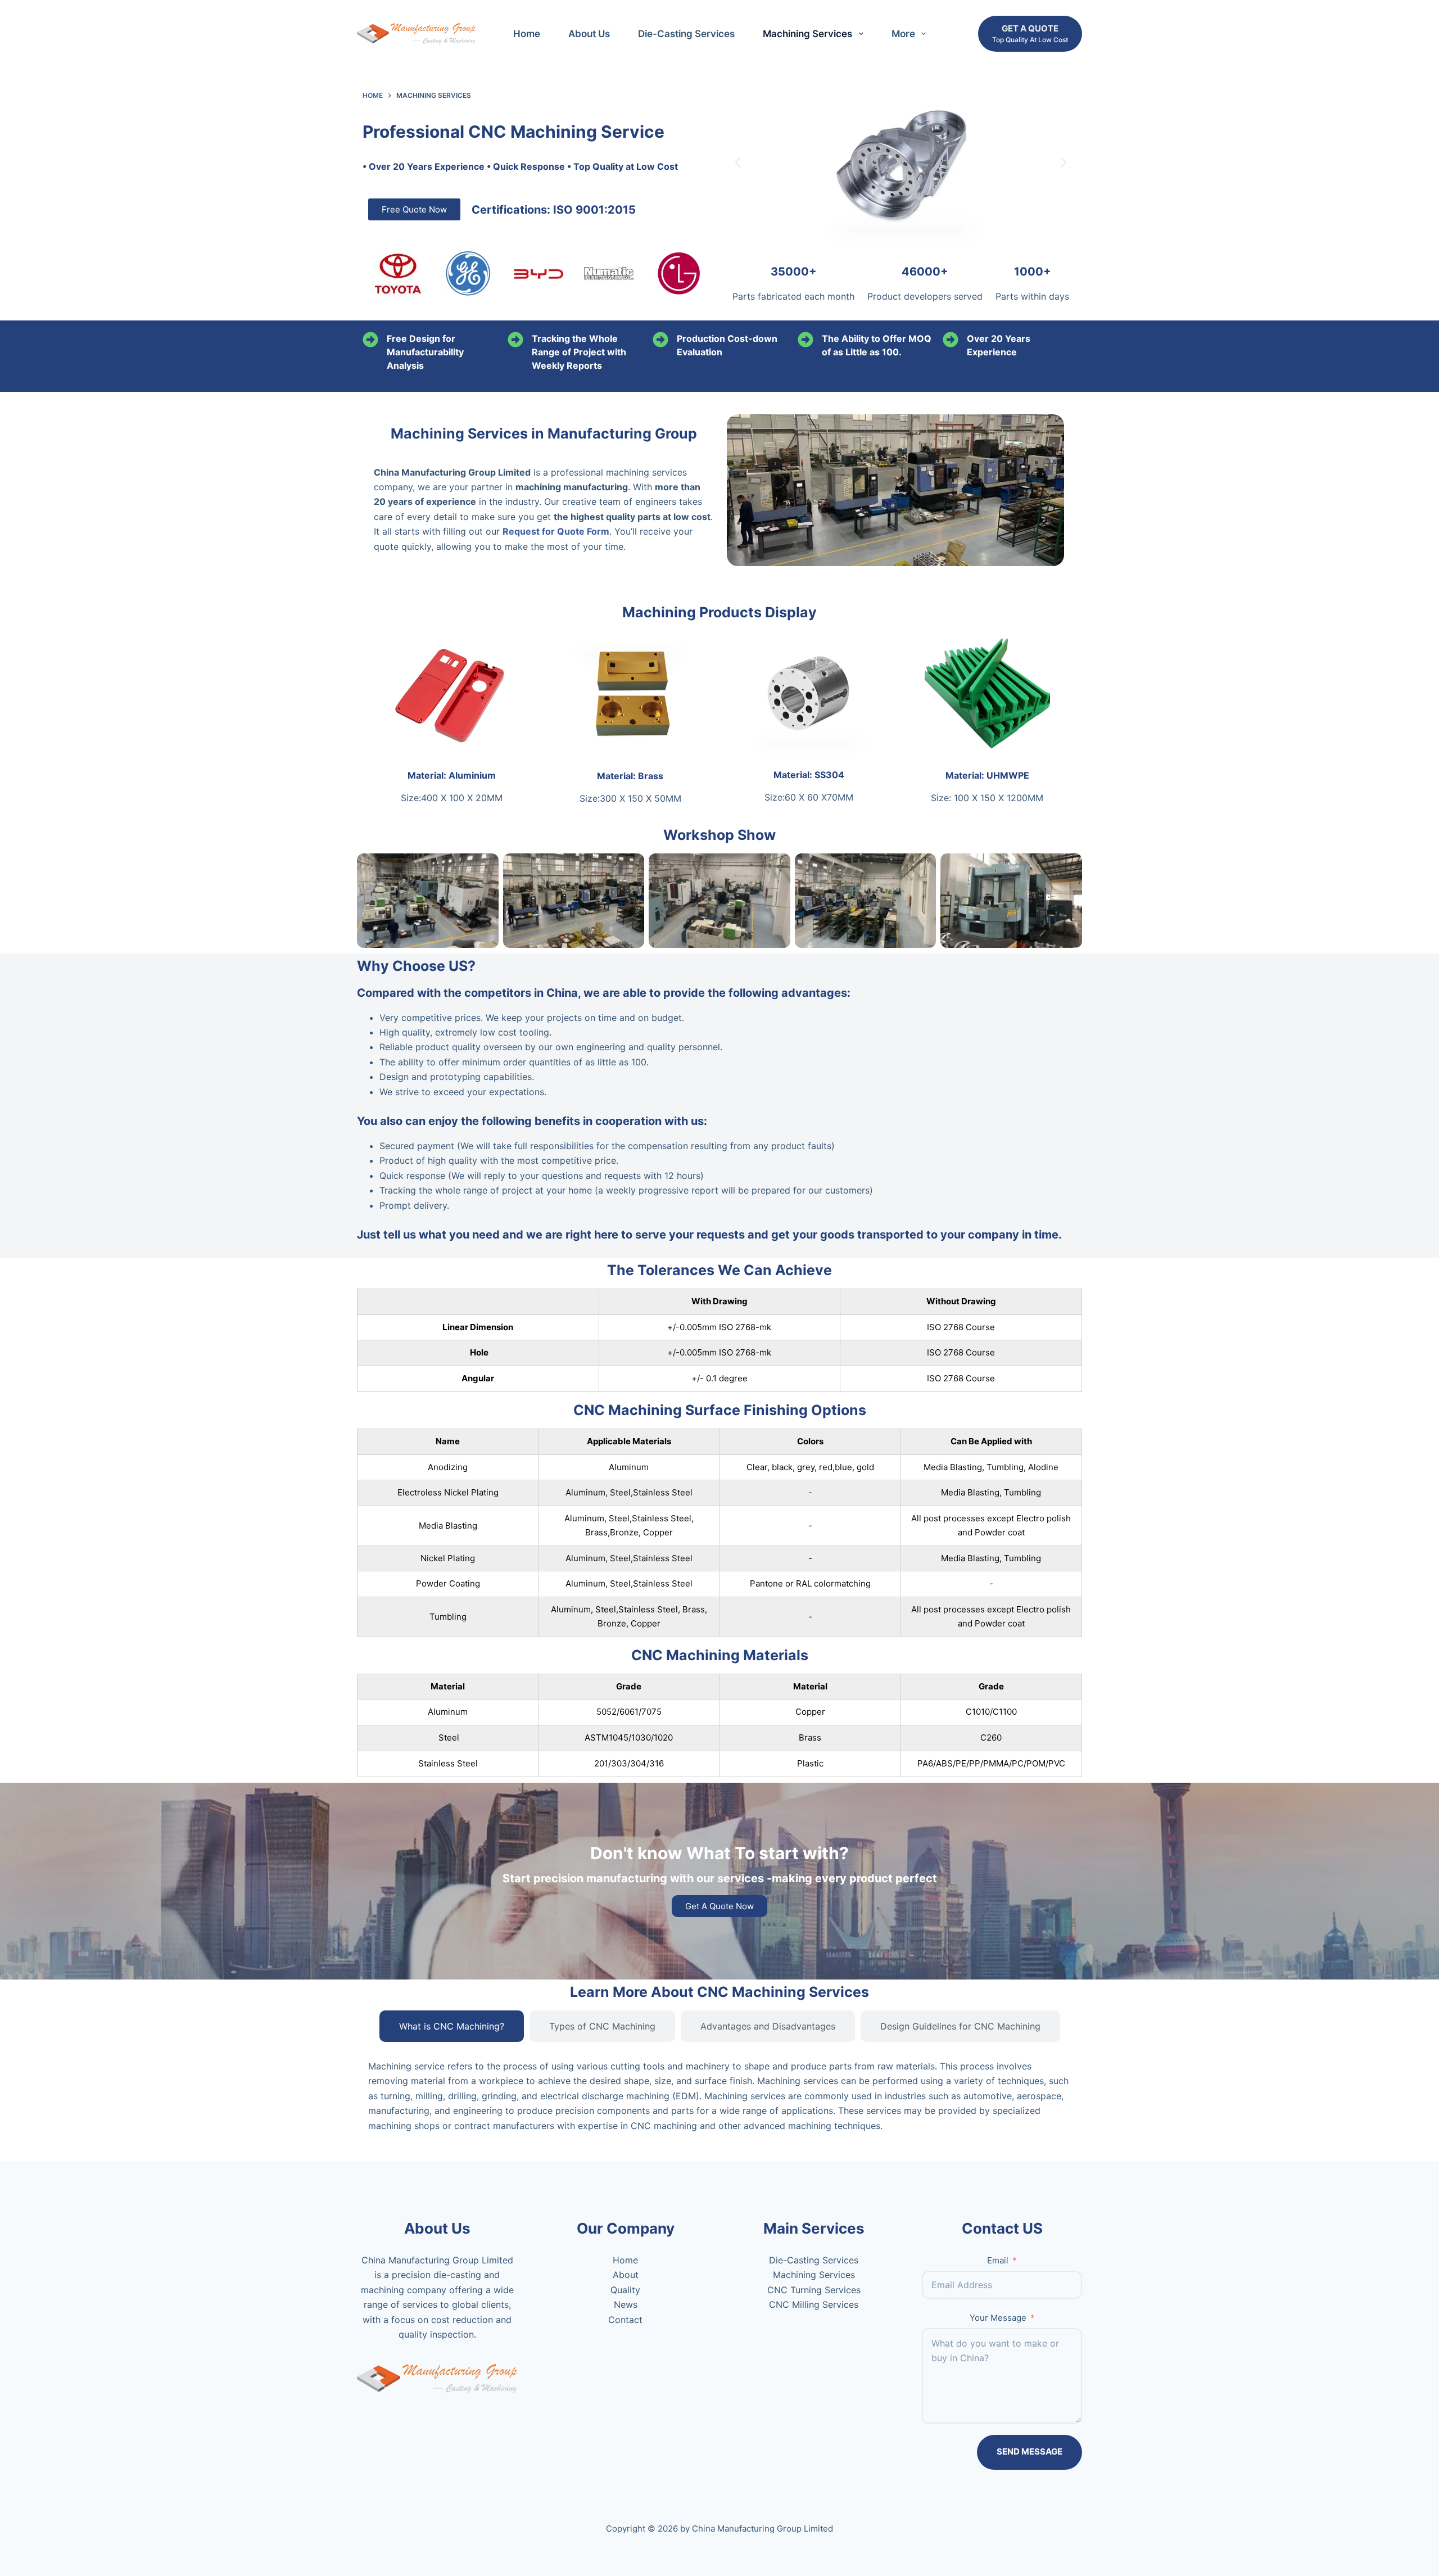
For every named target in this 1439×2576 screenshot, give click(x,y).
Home (527, 34)
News (626, 2304)
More (903, 34)
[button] (738, 163)
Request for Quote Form (556, 531)
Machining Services (807, 34)
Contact (625, 2320)
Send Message (1030, 2451)
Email (998, 2260)
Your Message (998, 2318)
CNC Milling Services (814, 2304)
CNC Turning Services (814, 2290)
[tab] (452, 2026)
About (626, 2275)
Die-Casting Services (686, 34)
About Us (589, 34)
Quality (625, 2290)
